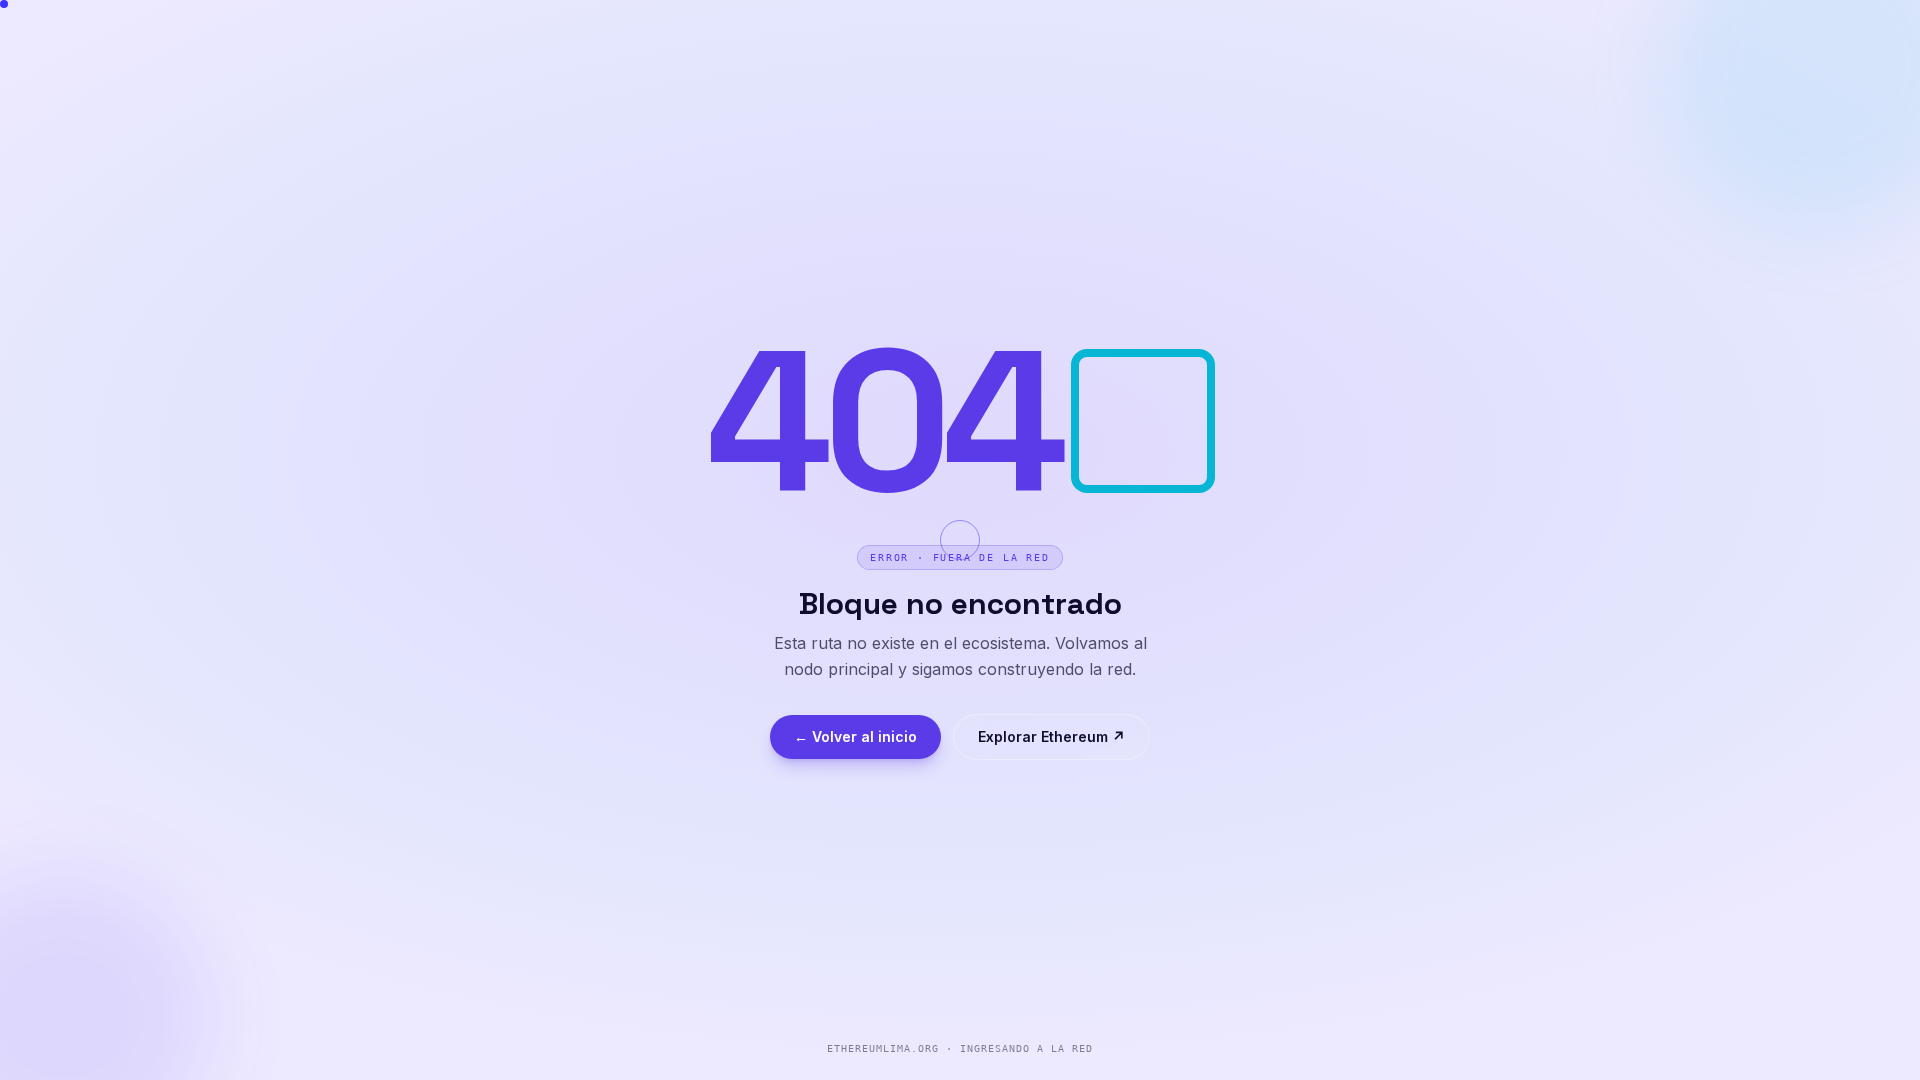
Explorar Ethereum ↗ (1051, 736)
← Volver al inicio (855, 736)
